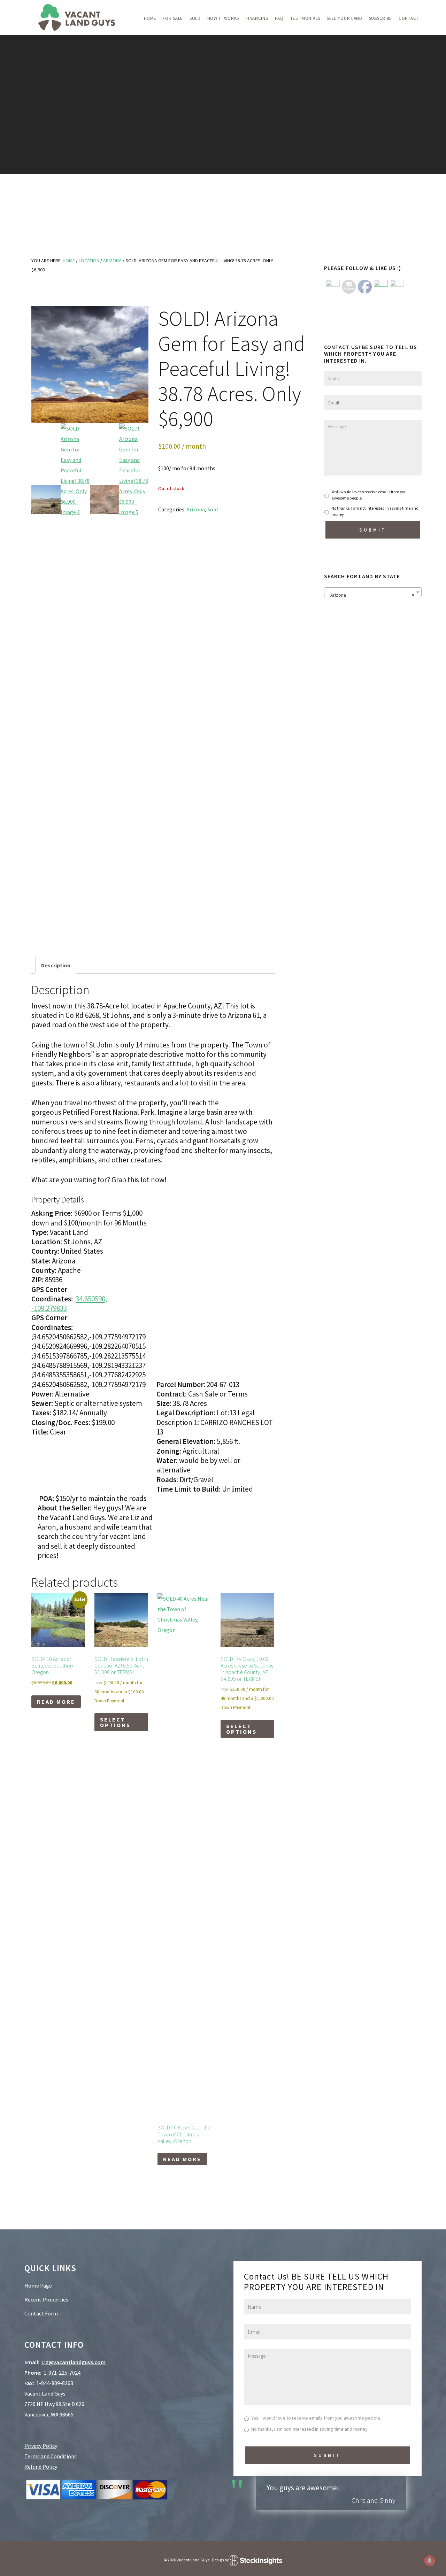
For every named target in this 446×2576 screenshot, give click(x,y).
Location (89, 261)
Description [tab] (56, 965)
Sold (213, 509)
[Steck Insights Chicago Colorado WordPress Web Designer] (256, 2560)
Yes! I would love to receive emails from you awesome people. (369, 495)
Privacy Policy (41, 2446)
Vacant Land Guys (77, 17)
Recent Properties (46, 2299)
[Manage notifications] (430, 2561)
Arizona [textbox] (371, 595)
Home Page (38, 2285)
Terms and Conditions (51, 2456)
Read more (56, 1702)
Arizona (112, 261)
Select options (115, 1722)
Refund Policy (41, 2467)
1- (62, 2373)
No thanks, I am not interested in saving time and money (375, 511)
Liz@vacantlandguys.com (74, 2362)
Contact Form (41, 2313)
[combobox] (373, 592)
